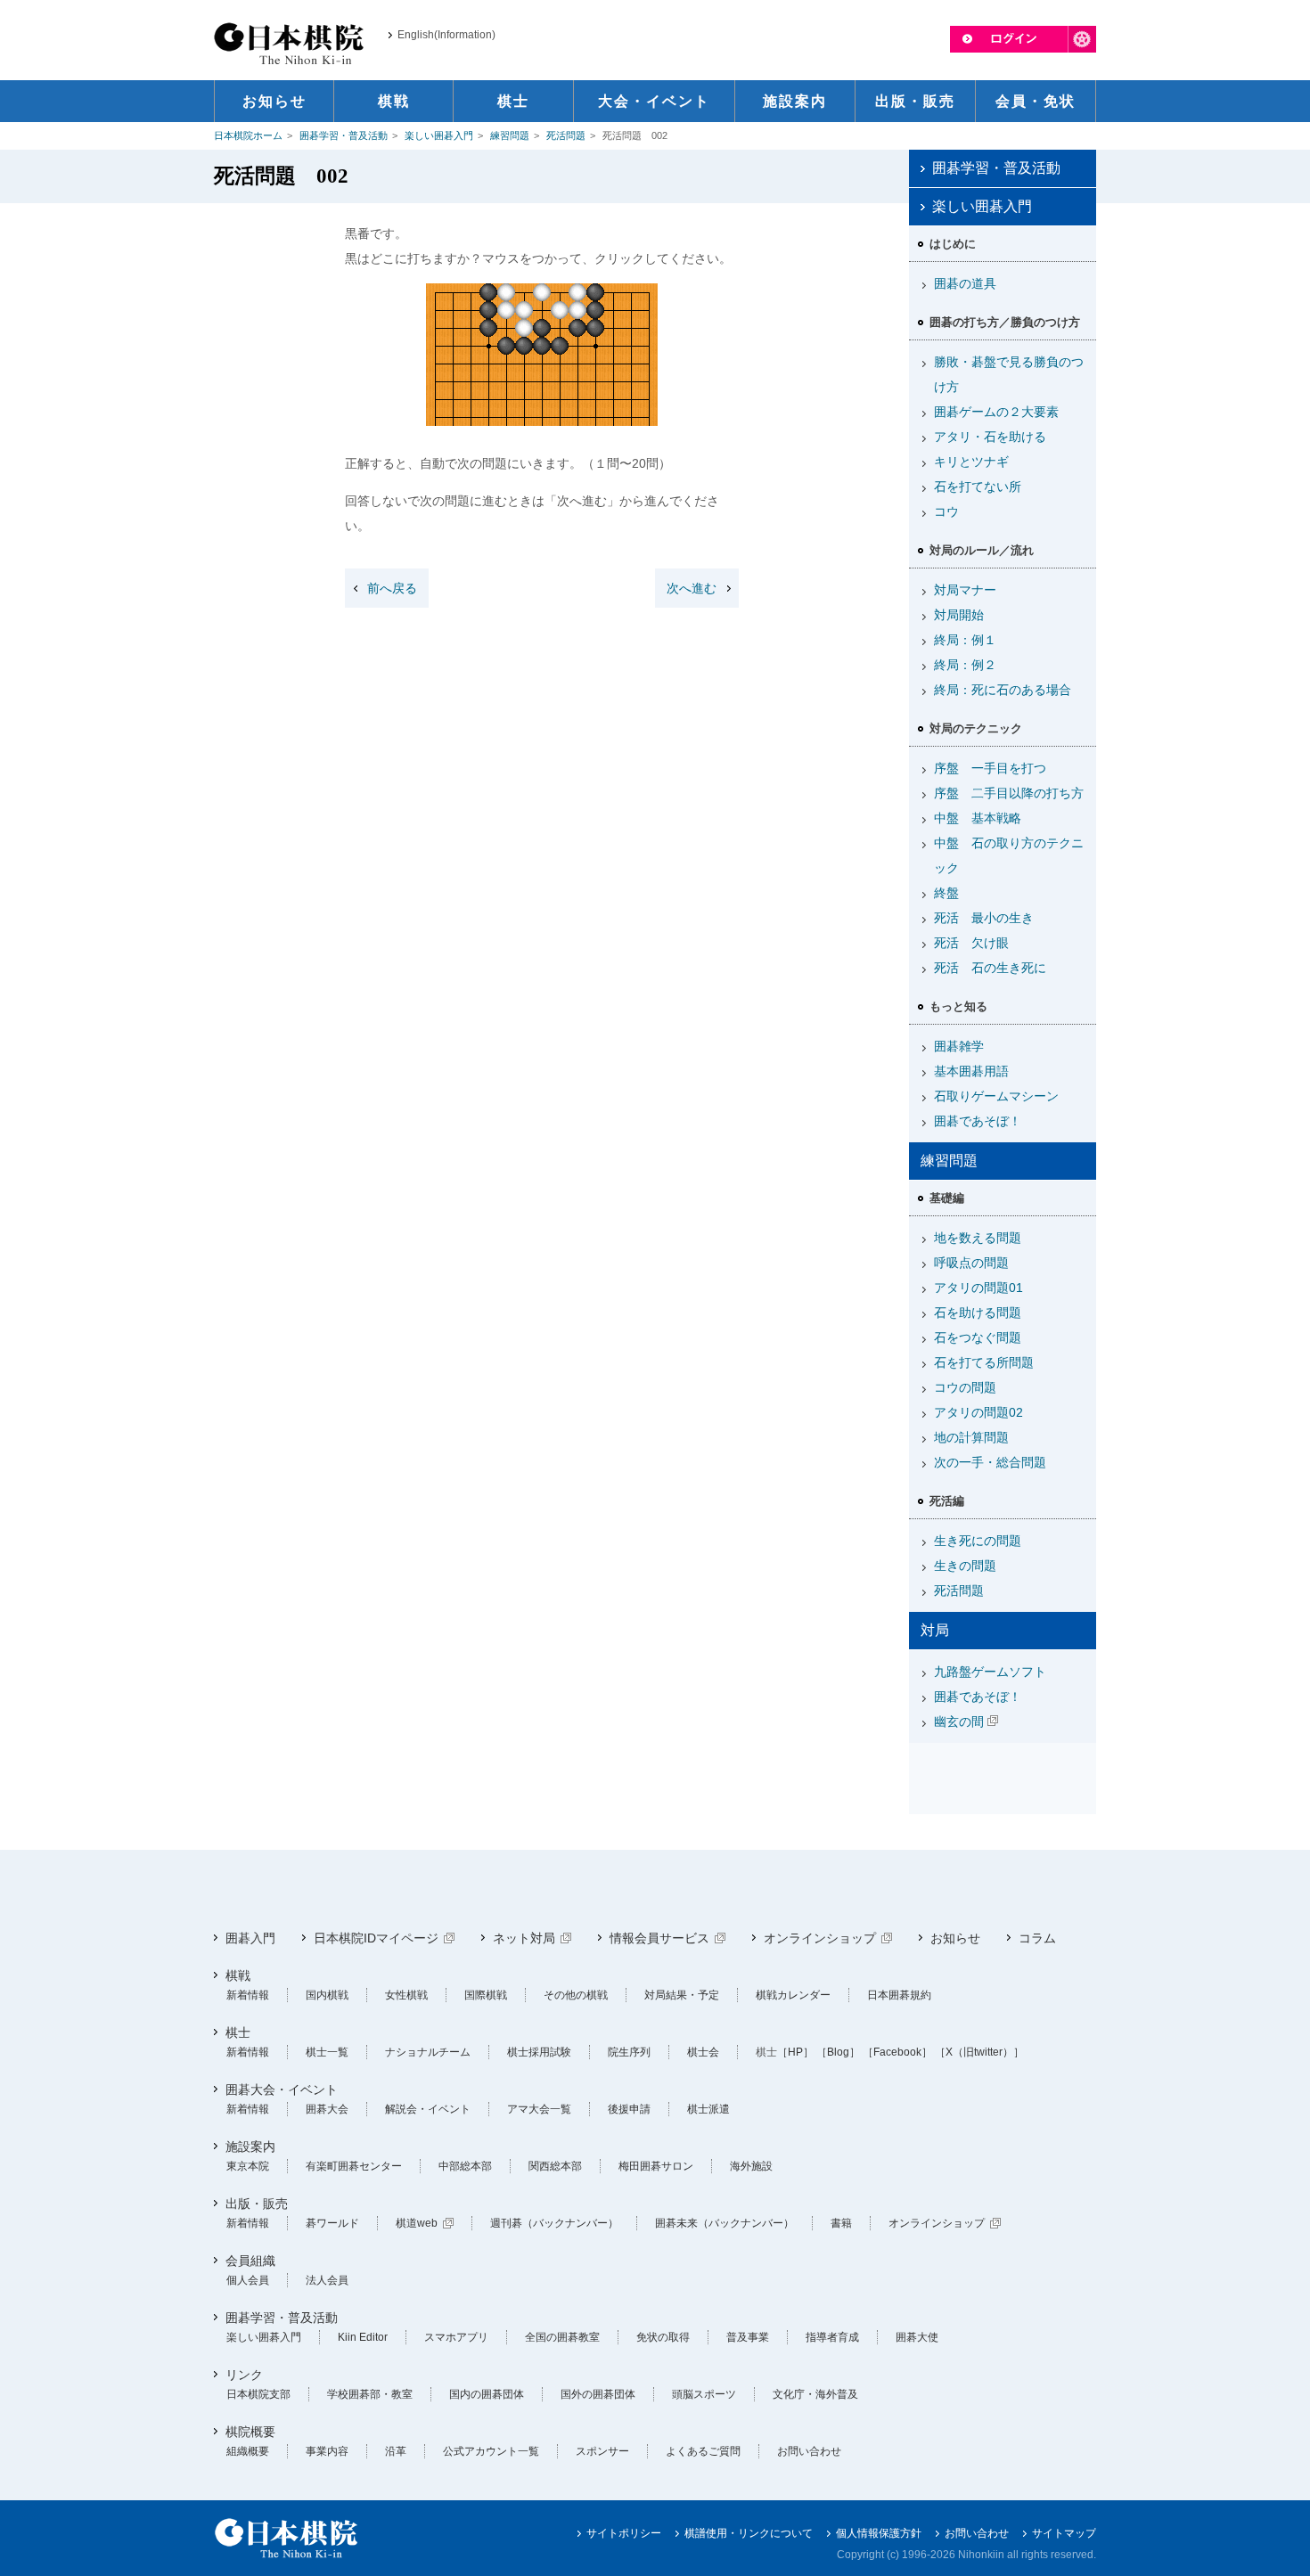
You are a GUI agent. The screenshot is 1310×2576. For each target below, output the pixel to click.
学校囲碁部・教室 (370, 2394)
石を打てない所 (978, 487)
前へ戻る (392, 588)
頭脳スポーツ (704, 2394)
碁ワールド (332, 2223)
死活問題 (566, 135)
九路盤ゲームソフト (990, 1672)
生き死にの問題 (978, 1541)
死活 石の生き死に (990, 968)
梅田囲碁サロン (656, 2166)
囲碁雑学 (959, 1046)
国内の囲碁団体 (487, 2394)
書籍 (841, 2223)
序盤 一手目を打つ (990, 768)
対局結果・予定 (682, 1995)
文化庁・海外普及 (815, 2394)
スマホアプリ (456, 2337)
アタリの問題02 (978, 1412)
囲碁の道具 (965, 283)
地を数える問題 (978, 1238)
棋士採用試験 (539, 2052)
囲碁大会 (327, 2109)
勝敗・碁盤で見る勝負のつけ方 (1009, 374)
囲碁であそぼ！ (978, 1121)
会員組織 (250, 2261)
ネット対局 (524, 1938)
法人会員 (327, 2280)
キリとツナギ (971, 462)
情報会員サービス (659, 1938)
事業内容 (327, 2451)
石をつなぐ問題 (978, 1337)
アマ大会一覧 (539, 2109)
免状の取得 (663, 2337)
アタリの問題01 (978, 1288)
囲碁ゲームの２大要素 (996, 412)
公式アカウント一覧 (491, 2451)
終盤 (946, 893)
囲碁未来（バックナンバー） (725, 2223)
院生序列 (629, 2052)
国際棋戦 (486, 1995)
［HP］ (795, 2052)
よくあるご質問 (703, 2451)
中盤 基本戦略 (978, 818)
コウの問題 (965, 1387)
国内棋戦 (327, 1995)
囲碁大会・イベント (282, 2089)
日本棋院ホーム (248, 135)
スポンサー (602, 2451)
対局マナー (965, 590)
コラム (1037, 1938)
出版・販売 (257, 2204)
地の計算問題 (971, 1437)
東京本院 (248, 2166)
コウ (946, 511)
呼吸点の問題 (971, 1263)
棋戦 (238, 1975)
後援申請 (629, 2109)
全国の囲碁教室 (562, 2337)
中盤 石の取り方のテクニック (1009, 855)
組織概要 (248, 2451)
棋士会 (703, 2052)
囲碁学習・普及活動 (344, 135)
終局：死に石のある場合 (1003, 690)
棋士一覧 (327, 2052)
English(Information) (446, 35)
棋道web (417, 2223)
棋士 (238, 2032)
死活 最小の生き (984, 918)
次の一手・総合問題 (990, 1462)
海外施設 (751, 2166)
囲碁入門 (250, 1938)
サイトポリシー (624, 2533)
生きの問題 (965, 1566)
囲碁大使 (917, 2337)
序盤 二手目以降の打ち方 (1009, 793)
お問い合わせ (809, 2451)
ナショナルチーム (428, 2052)
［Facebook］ (897, 2052)
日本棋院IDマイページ (376, 1938)
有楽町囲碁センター (354, 2166)
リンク (244, 2375)
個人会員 (248, 2280)
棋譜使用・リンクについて (749, 2533)
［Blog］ (838, 2052)
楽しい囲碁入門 (439, 135)
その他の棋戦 (576, 1995)
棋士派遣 (708, 2109)
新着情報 (248, 1995)
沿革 (396, 2451)
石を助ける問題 (978, 1313)
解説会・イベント (428, 2109)
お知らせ (955, 1938)
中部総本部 (465, 2166)
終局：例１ (965, 640)
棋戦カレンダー (793, 1995)
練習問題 (510, 135)
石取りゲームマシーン (996, 1096)
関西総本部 (555, 2166)
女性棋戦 (406, 1995)
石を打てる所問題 (984, 1362)
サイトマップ (1064, 2533)
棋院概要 (250, 2432)
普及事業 (748, 2337)
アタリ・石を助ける (990, 437)
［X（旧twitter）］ (979, 2052)
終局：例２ (965, 665)
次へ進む (692, 588)
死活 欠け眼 (971, 943)
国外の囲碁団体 (598, 2394)
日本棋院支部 (258, 2394)
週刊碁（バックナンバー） (554, 2223)
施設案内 (250, 2147)
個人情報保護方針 (879, 2533)
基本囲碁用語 (971, 1071)
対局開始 (959, 615)
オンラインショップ (820, 1938)
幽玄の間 (959, 1721)
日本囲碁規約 (899, 1995)
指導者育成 (832, 2337)
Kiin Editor (363, 2337)
